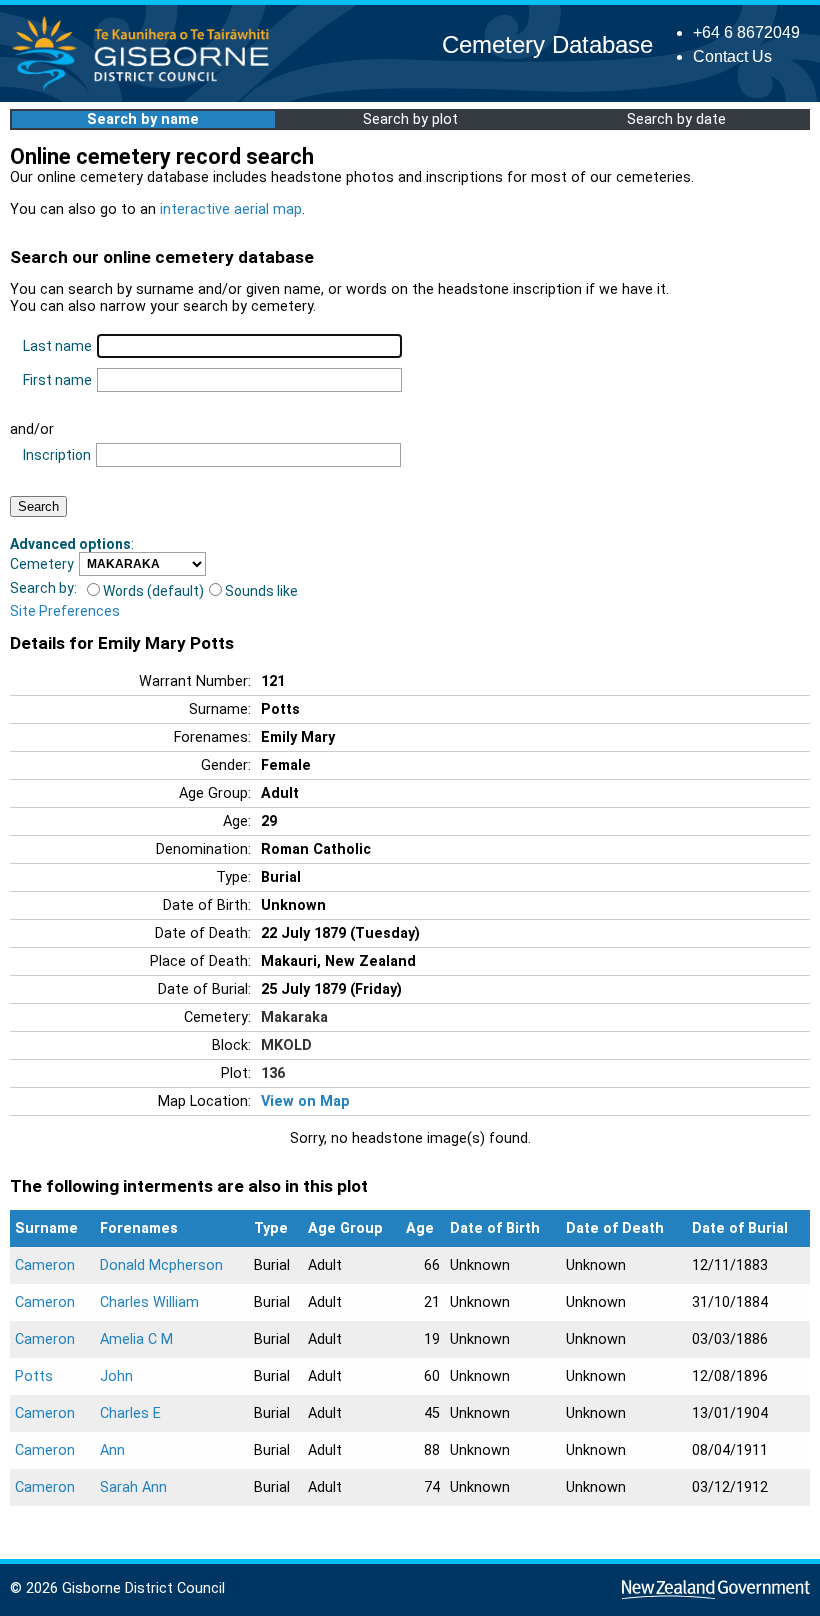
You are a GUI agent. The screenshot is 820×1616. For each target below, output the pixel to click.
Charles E (130, 1413)
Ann (112, 1450)
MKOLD (286, 1045)
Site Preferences (65, 611)
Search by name (143, 119)
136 (273, 1073)
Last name (57, 346)
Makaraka (294, 1017)
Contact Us (732, 56)
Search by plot (410, 119)
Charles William (149, 1302)
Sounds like (261, 591)
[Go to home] (146, 89)
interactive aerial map (231, 209)
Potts (34, 1376)
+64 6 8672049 (746, 32)
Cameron (45, 1265)
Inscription (57, 455)
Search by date (676, 119)
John (116, 1376)
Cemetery (42, 564)
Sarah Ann (133, 1487)
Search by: (43, 588)
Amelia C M (136, 1339)
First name (57, 380)
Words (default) (153, 591)
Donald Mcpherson (161, 1265)
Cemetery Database (547, 44)
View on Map (305, 1101)
